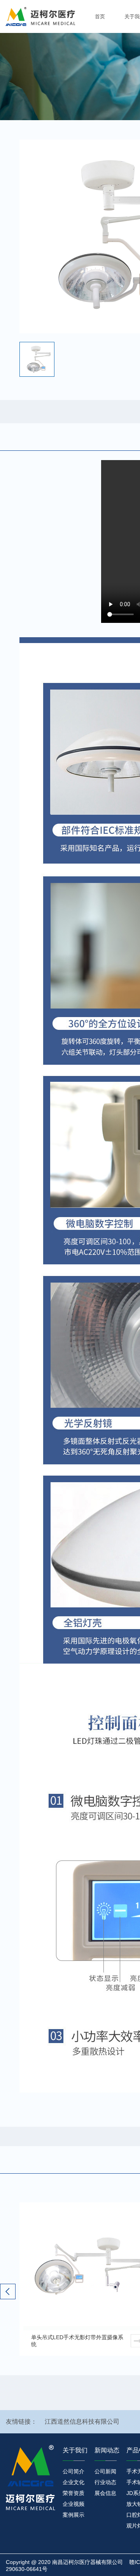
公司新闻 (105, 2471)
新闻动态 (107, 2450)
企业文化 (73, 2482)
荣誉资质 (73, 2493)
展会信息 (105, 2493)
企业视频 (73, 2504)
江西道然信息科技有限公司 (82, 2422)
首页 (100, 16)
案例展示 (73, 2515)
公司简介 (73, 2471)
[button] (8, 2292)
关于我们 (75, 2450)
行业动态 (105, 2482)
